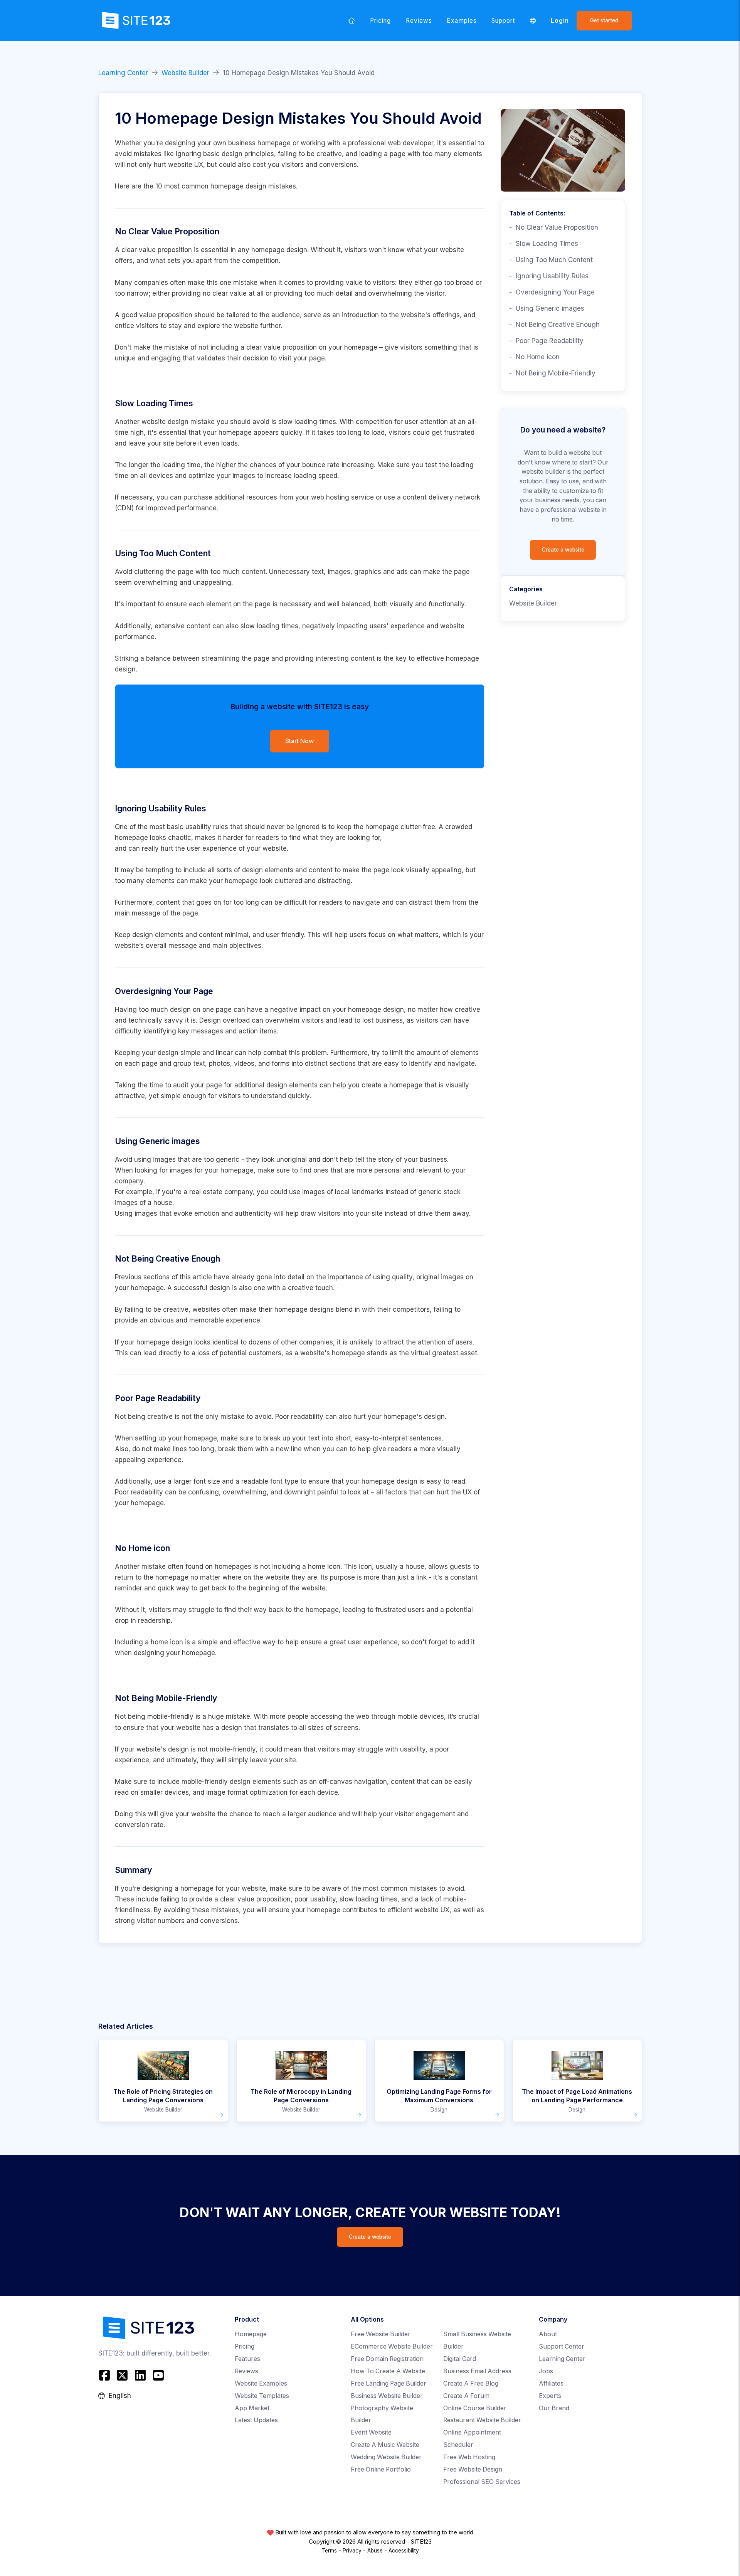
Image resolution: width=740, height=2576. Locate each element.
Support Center (562, 2346)
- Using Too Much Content (551, 260)
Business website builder (387, 2396)
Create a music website (385, 2445)
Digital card (460, 2359)
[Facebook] (105, 2375)
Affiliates (551, 2383)
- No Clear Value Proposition (554, 227)
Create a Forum (466, 2396)
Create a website (563, 550)
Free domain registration (387, 2359)
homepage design (279, 250)
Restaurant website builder (482, 2420)
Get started (604, 20)
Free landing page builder (388, 2383)
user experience (212, 848)
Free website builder (381, 2334)
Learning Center (123, 73)
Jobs (546, 2371)
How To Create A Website (388, 2371)
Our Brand (554, 2408)
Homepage (251, 2334)
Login (560, 21)
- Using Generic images (547, 308)
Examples (462, 21)
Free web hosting (469, 2457)
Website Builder (185, 73)
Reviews (419, 21)
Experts (550, 2396)
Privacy (352, 2551)
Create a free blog (471, 2383)
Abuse (375, 2551)
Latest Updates (256, 2420)
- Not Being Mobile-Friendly (552, 373)
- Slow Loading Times (544, 244)
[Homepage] (352, 20)
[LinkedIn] (140, 2375)
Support (503, 21)
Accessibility (404, 2551)
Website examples (261, 2383)
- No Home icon (534, 357)
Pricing (380, 21)
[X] (122, 2375)
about (548, 2334)
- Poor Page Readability (546, 341)
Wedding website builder (386, 2457)
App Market (252, 2408)
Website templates (262, 2396)
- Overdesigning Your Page (552, 292)
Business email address (477, 2371)
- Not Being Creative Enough (554, 325)
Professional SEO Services (482, 2482)
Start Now (299, 741)
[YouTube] (158, 2375)
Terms (329, 2551)
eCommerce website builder (392, 2346)
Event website (371, 2432)
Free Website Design (473, 2469)
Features (247, 2359)
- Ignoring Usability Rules (549, 276)
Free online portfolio (381, 2469)
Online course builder (475, 2408)
